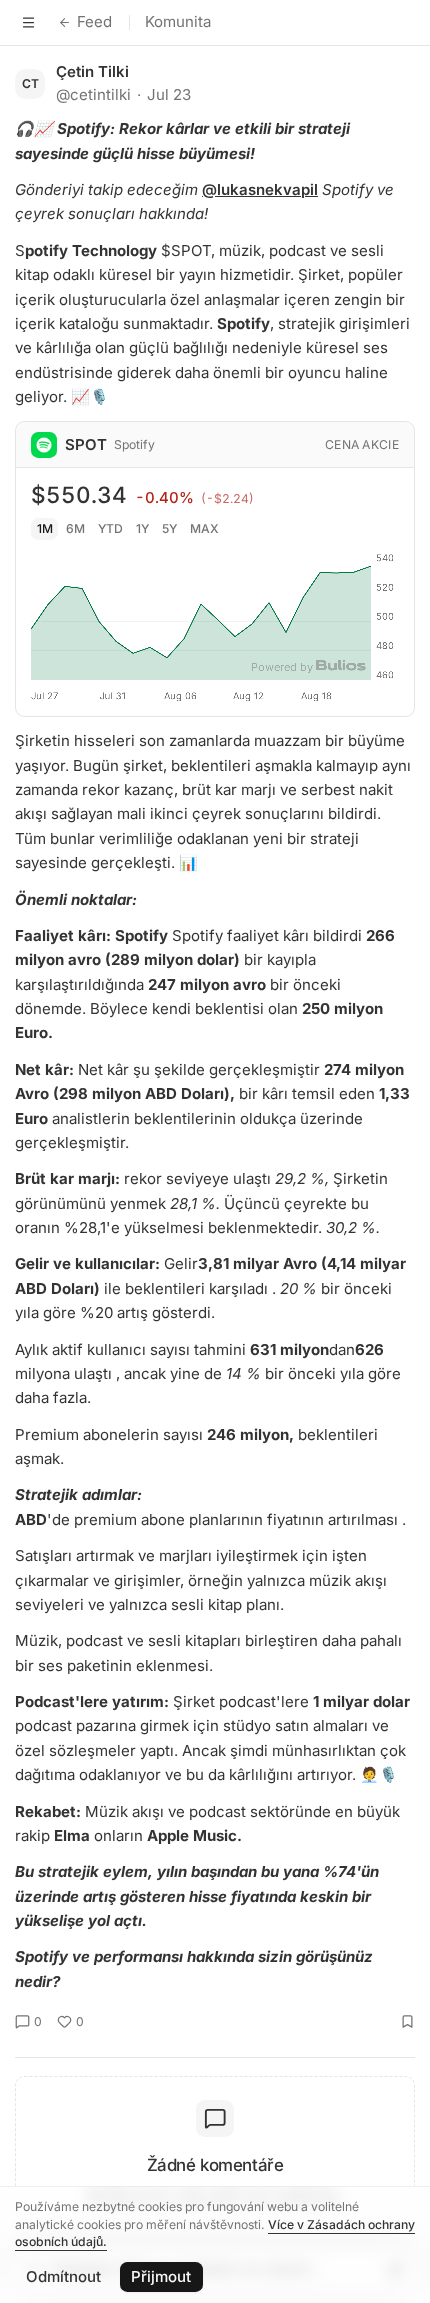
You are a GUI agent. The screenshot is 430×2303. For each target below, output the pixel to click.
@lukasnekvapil (260, 189)
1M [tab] (45, 528)
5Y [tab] (169, 528)
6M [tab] (75, 528)
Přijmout (161, 2276)
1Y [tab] (142, 528)
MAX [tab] (204, 528)
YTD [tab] (110, 528)
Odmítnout (63, 2276)
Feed (94, 21)
